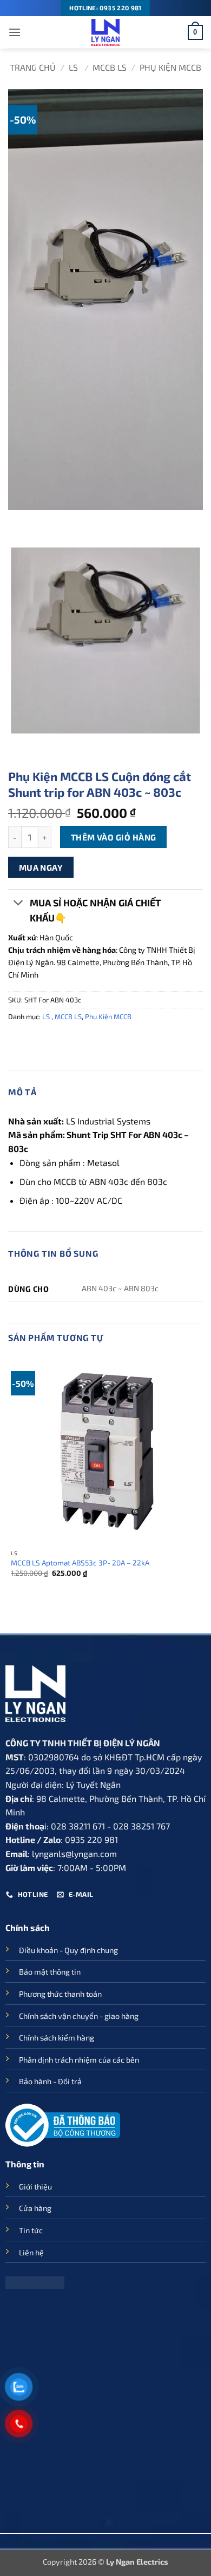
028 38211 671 (78, 1826)
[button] (15, 32)
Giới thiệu (35, 2187)
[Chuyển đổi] (19, 904)
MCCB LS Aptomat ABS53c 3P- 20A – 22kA (80, 1562)
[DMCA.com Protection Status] (35, 2281)
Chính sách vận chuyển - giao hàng (79, 2016)
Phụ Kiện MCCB (170, 67)
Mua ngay (41, 867)
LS (74, 67)
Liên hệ (31, 2252)
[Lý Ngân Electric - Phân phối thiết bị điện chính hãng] (105, 32)
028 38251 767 (141, 1826)
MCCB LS (110, 67)
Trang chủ (33, 67)
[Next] (48, 521)
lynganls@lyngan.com (74, 1853)
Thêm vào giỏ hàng (114, 837)
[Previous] (19, 521)
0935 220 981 (91, 1839)
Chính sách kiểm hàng (57, 2038)
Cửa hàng (35, 2208)
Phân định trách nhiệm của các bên (79, 2060)
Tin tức (31, 2230)
